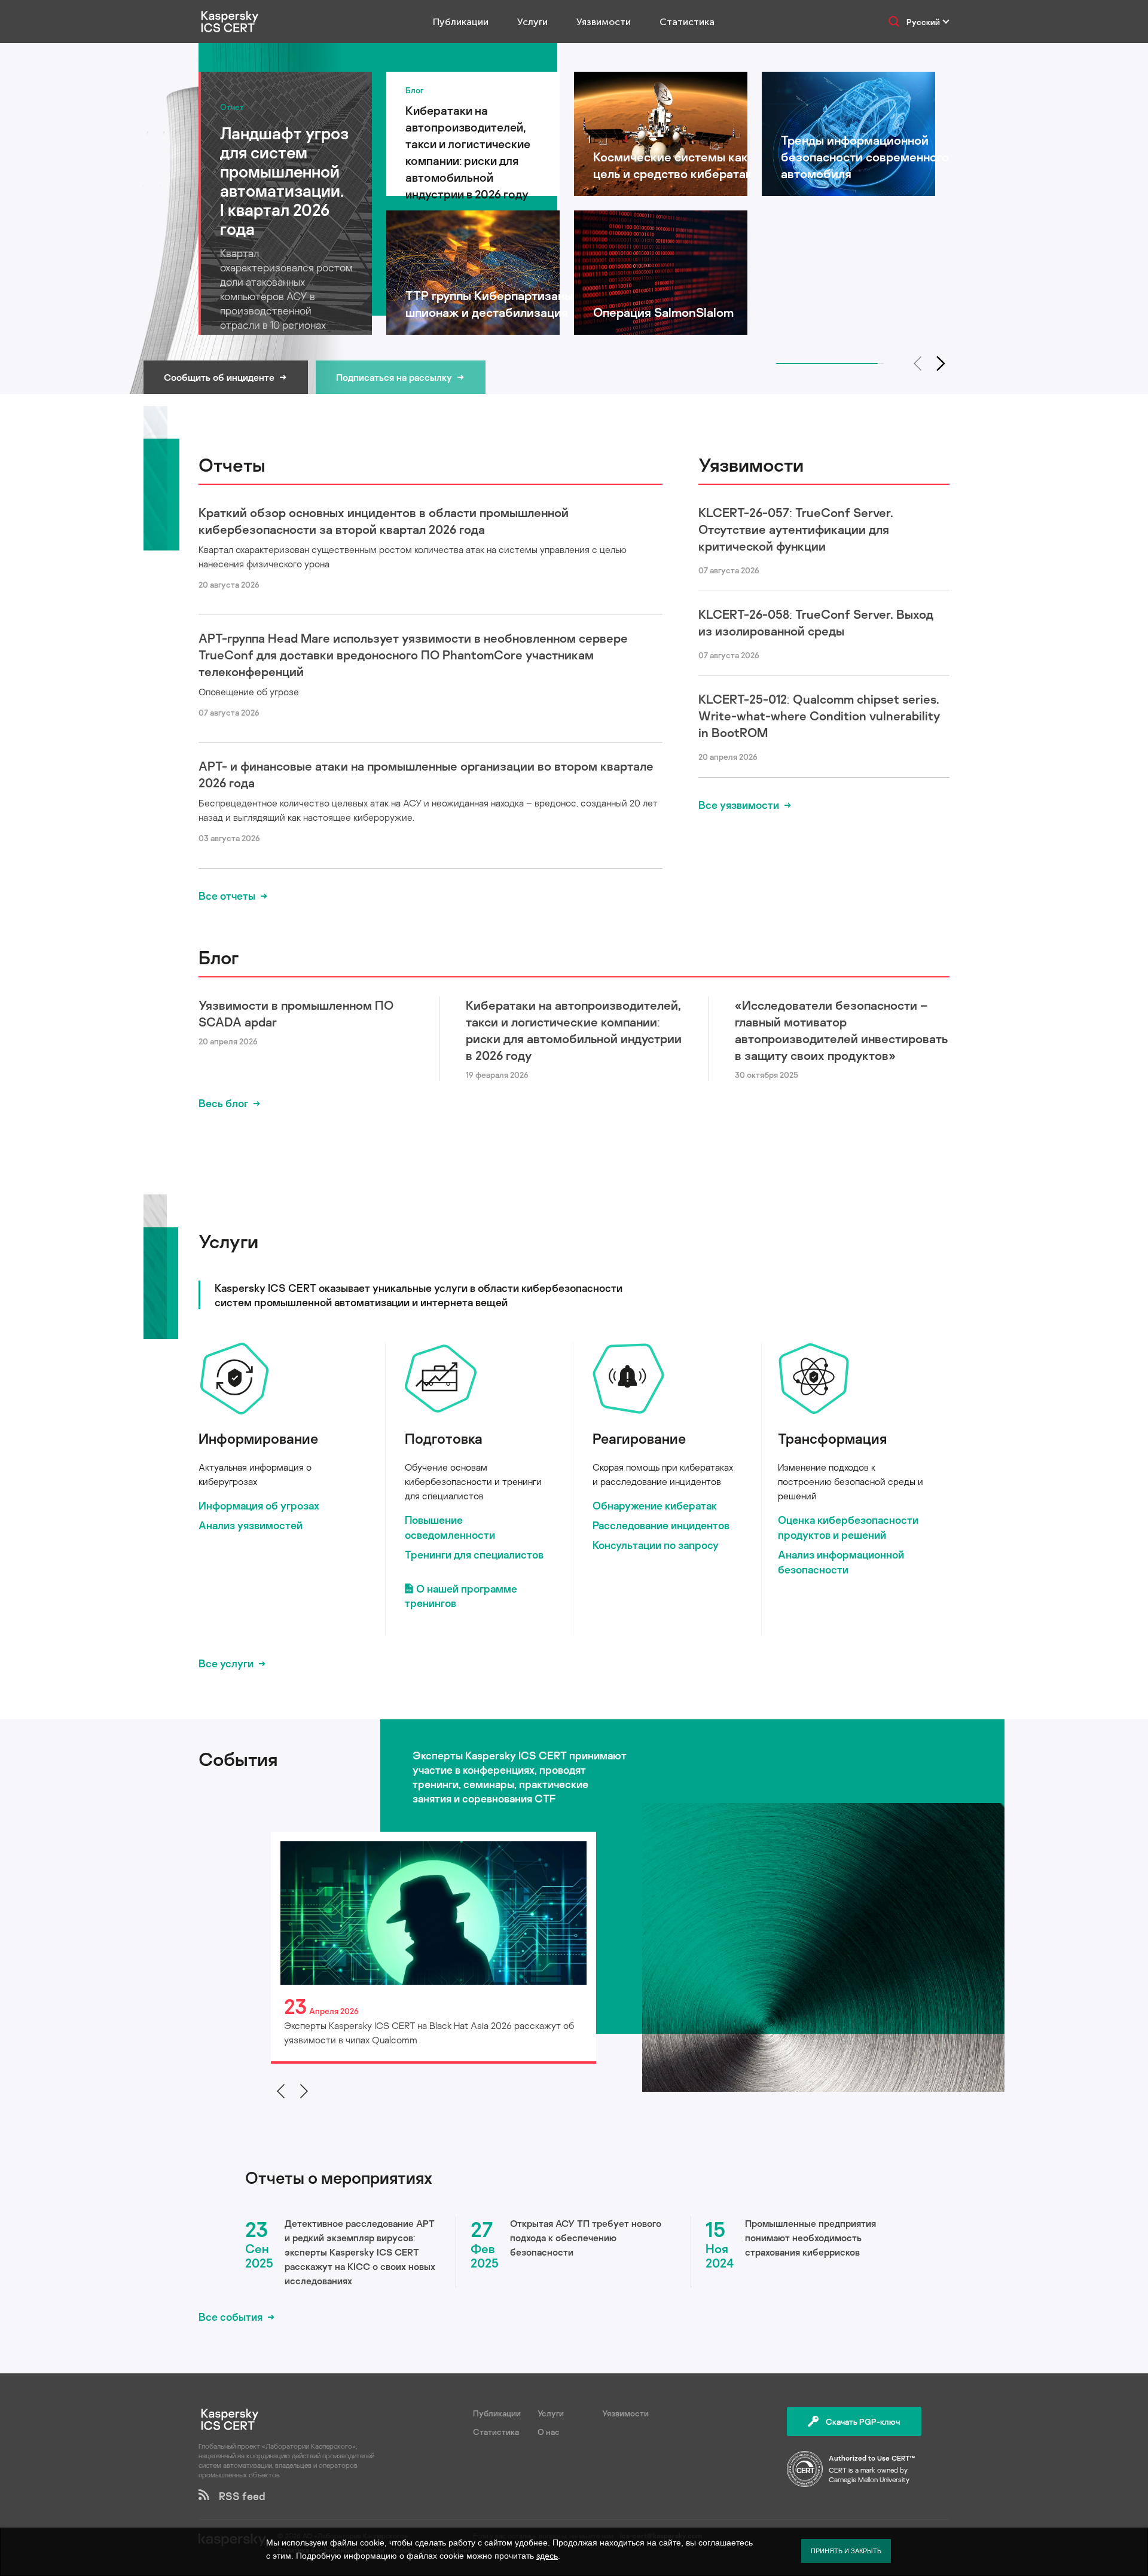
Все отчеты (227, 896)
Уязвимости (604, 22)
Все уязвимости (739, 805)
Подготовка (444, 1438)
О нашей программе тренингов (461, 1596)
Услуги (532, 22)
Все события (230, 2317)
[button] (941, 363)
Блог (219, 957)
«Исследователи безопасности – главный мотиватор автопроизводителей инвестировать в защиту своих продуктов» (841, 1030)
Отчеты (232, 465)
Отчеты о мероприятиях (339, 2178)
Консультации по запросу (656, 1545)
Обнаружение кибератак (655, 1505)
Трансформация (832, 1438)
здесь (547, 2556)
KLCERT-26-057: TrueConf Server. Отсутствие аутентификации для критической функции (796, 529)
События (238, 1759)
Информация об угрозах (259, 1505)
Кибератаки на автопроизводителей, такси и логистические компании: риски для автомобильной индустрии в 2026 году (574, 1030)
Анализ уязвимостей (251, 1525)
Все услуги (226, 1663)
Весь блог (223, 1103)
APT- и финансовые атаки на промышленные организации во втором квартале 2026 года (426, 774)
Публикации (461, 22)
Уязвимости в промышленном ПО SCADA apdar (296, 1013)
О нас (549, 2432)
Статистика (687, 22)
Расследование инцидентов (661, 1525)
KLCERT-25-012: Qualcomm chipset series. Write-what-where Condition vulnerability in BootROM (819, 716)
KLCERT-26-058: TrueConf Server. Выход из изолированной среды (816, 622)
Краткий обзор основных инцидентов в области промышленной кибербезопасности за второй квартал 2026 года (384, 521)
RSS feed (237, 2496)
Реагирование (639, 1438)
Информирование (258, 1438)
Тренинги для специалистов (474, 1554)
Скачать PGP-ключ (863, 2421)
